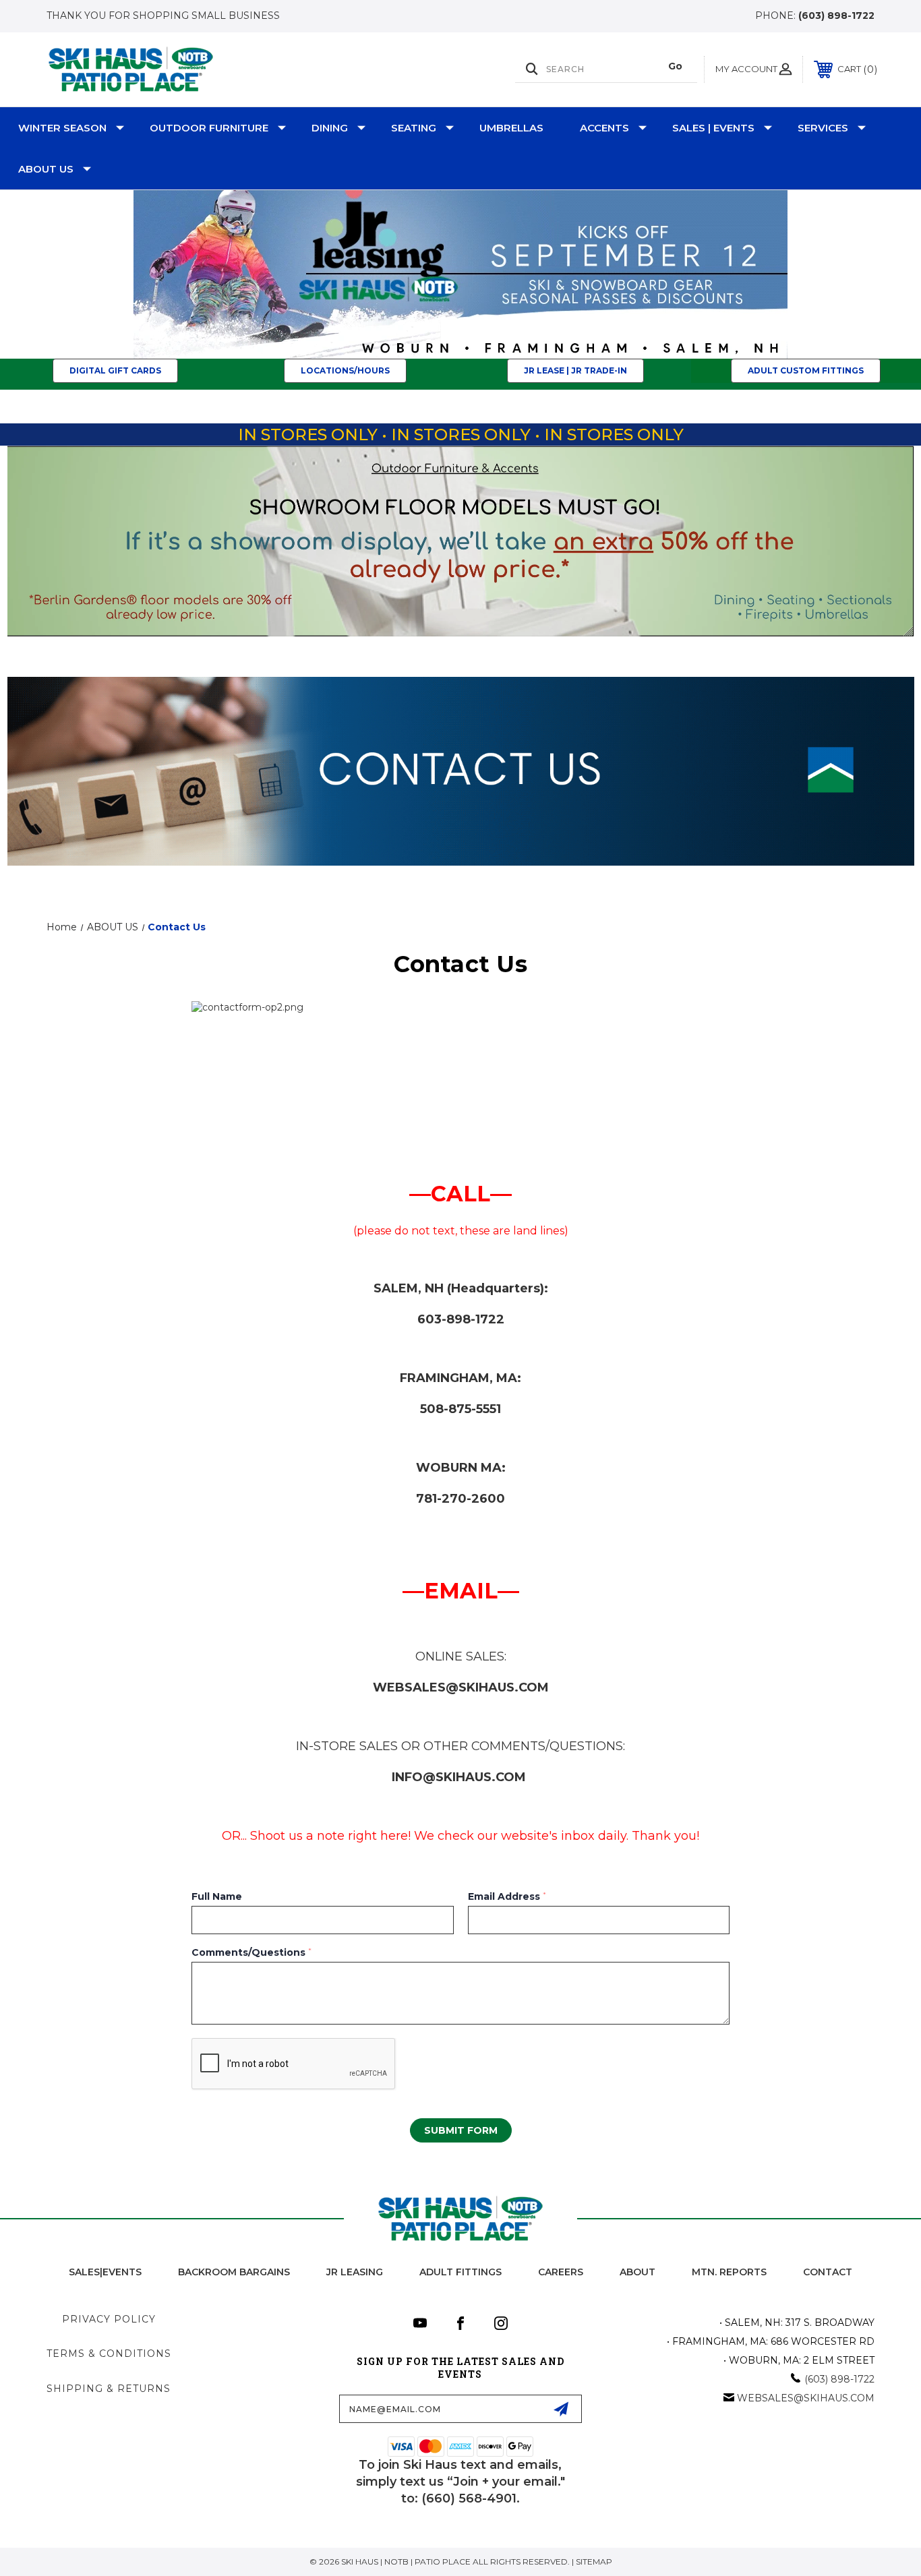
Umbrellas (511, 128)
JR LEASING (355, 2272)
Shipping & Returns (109, 2389)
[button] (461, 274)
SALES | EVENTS (713, 128)
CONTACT (828, 2272)
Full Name (217, 1896)
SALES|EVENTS (105, 2272)
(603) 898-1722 (836, 16)
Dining (330, 128)
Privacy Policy (109, 2319)
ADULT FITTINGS (460, 2272)
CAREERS (561, 2272)
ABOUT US (46, 169)
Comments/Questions (251, 1952)
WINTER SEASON (62, 128)
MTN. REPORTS (729, 2272)
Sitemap (594, 2562)
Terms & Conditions (109, 2354)
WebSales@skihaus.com (806, 2398)
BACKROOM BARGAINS (234, 2272)
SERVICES (823, 128)
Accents (604, 128)
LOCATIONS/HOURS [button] (345, 370)
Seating (414, 128)
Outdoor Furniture (209, 128)
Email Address (507, 1896)
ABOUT (637, 2272)
